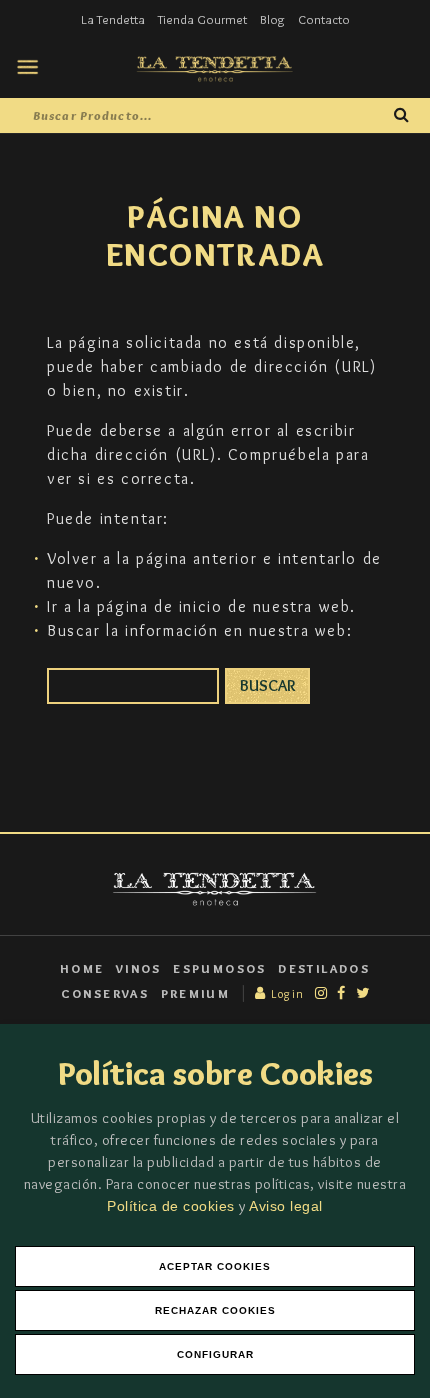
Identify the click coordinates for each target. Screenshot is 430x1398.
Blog (272, 19)
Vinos (139, 968)
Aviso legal (286, 1206)
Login (286, 993)
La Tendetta (113, 19)
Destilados (324, 968)
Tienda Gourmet (202, 19)
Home (82, 968)
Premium (196, 993)
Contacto (324, 19)
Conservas (105, 993)
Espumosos (220, 968)
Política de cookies (173, 1206)
